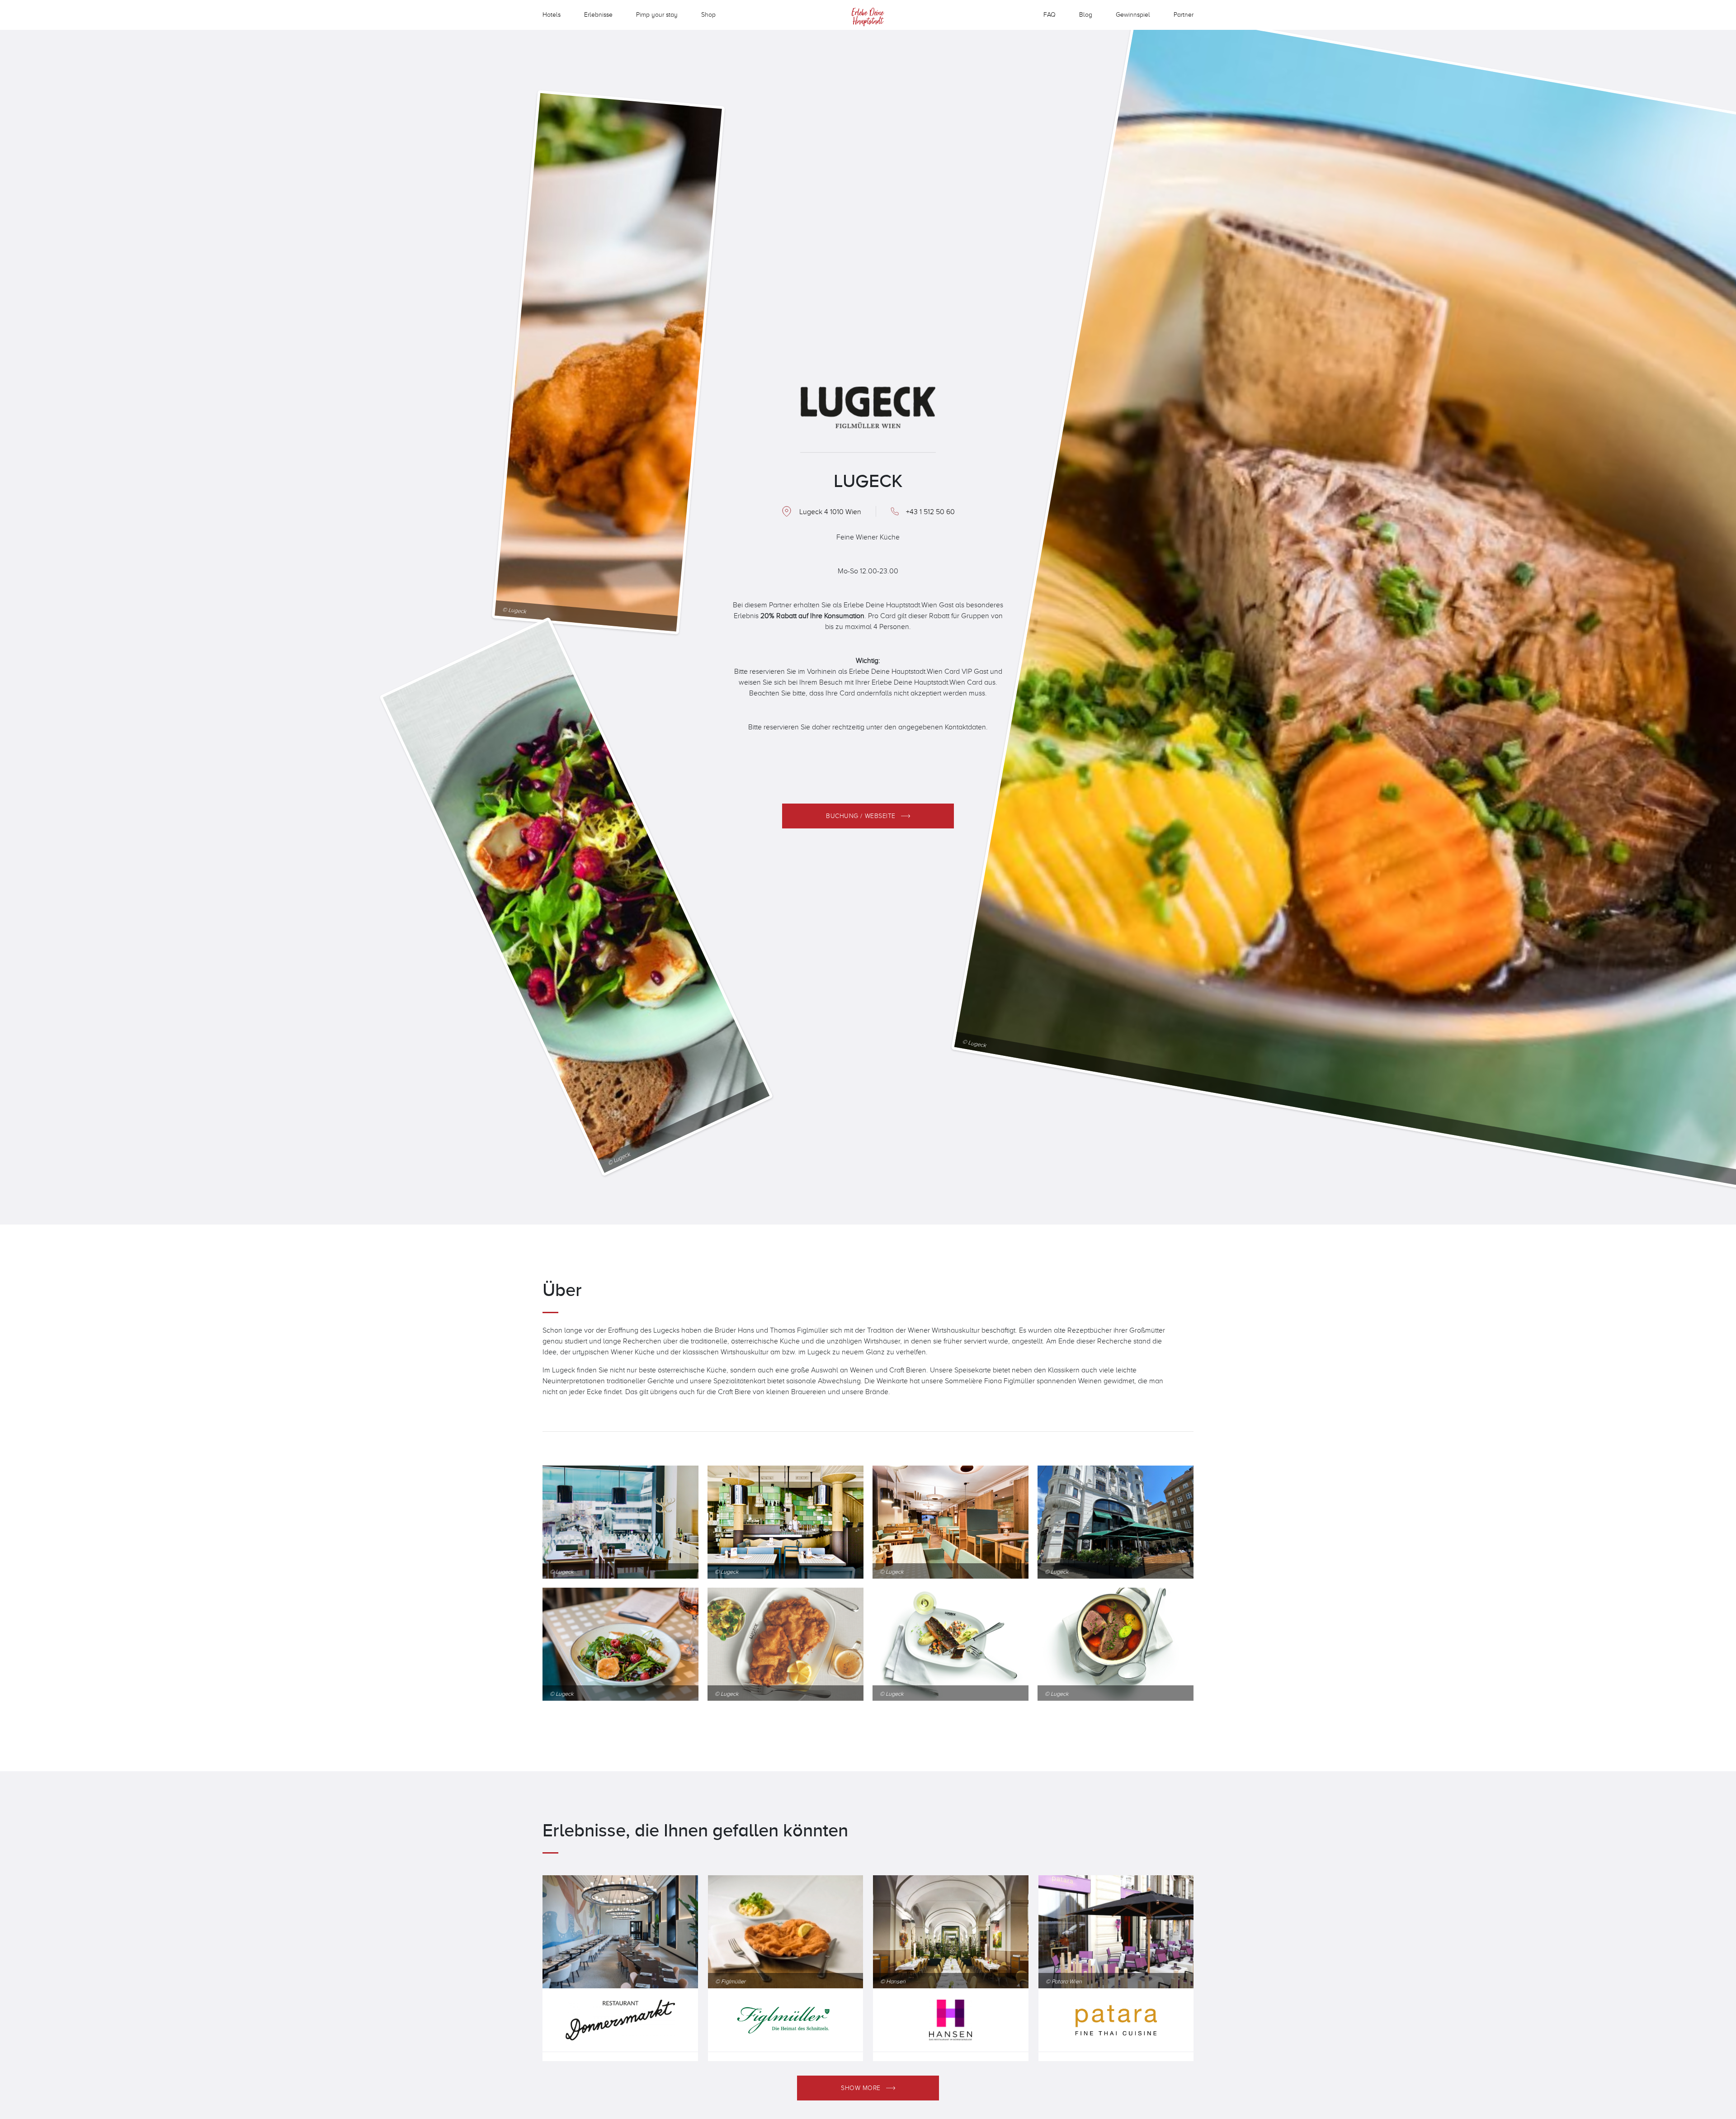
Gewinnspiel (1133, 14)
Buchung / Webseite (861, 816)
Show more (861, 2088)
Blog (1086, 14)
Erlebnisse (598, 14)
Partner (1184, 14)
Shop (708, 14)
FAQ (1050, 14)
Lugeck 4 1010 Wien (830, 511)
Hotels (552, 14)
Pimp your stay (657, 14)
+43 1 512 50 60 (930, 511)
